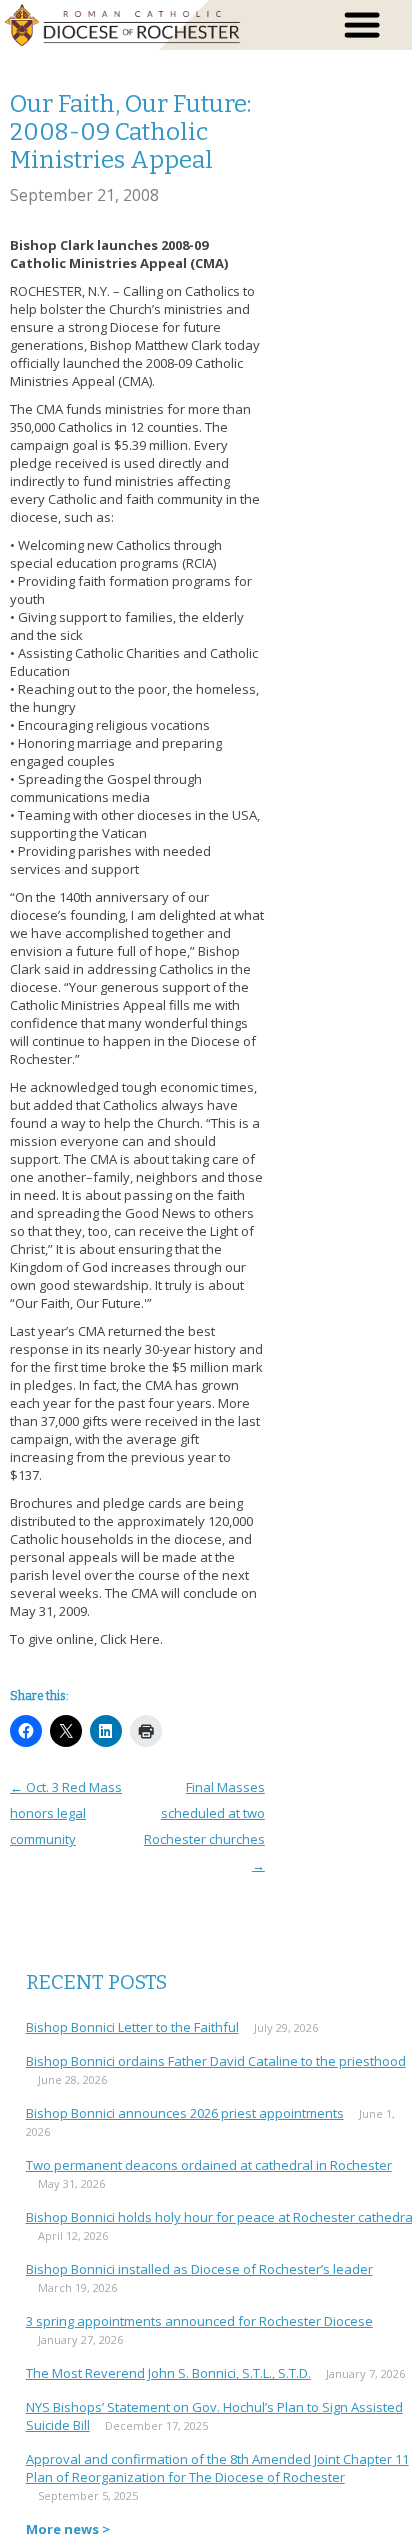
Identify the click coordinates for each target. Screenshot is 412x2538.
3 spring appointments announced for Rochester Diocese (199, 2321)
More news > (68, 2529)
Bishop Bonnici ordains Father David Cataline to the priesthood (216, 2061)
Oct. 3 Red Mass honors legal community (66, 1813)
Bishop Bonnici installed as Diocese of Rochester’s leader (199, 2269)
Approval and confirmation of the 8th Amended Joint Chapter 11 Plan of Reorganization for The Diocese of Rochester (217, 2468)
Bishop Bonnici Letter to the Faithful (132, 2027)
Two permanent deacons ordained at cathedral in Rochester (209, 2165)
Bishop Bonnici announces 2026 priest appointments (185, 2113)
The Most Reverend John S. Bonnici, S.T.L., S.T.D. (168, 2373)
